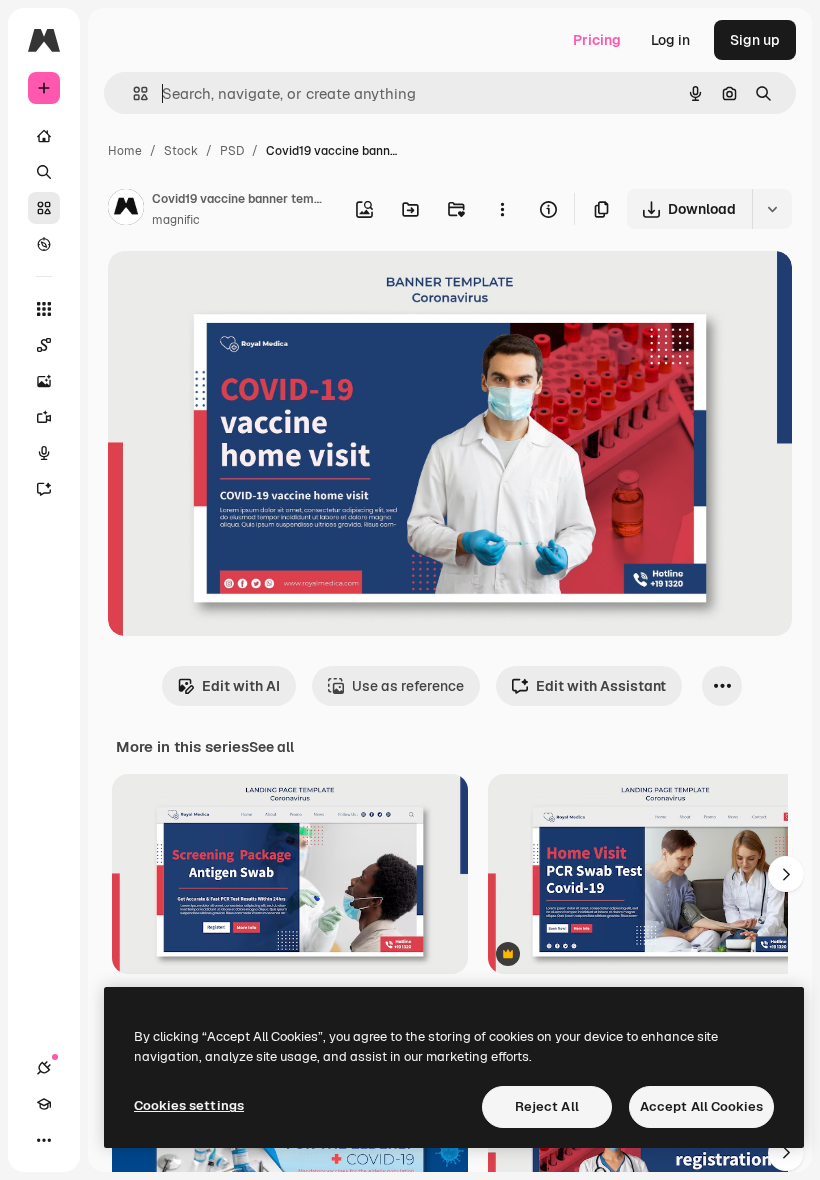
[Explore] (44, 244)
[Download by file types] (772, 209)
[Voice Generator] (44, 453)
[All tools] (44, 309)
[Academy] (44, 1104)
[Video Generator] (44, 417)
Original (236, 289)
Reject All (547, 1106)
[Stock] (44, 208)
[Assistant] (44, 489)
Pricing (597, 40)
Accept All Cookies (701, 1106)
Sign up (755, 40)
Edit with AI (241, 686)
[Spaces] (44, 345)
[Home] (44, 136)
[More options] (502, 209)
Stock (181, 151)
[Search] (44, 172)
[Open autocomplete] (132, 93)
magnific (176, 220)
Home (125, 151)
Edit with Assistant (601, 686)
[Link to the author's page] (126, 210)
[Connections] (44, 1068)
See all (271, 747)
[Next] (786, 874)
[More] (44, 1140)
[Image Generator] (44, 381)
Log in (670, 40)
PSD (232, 151)
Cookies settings (189, 1105)
